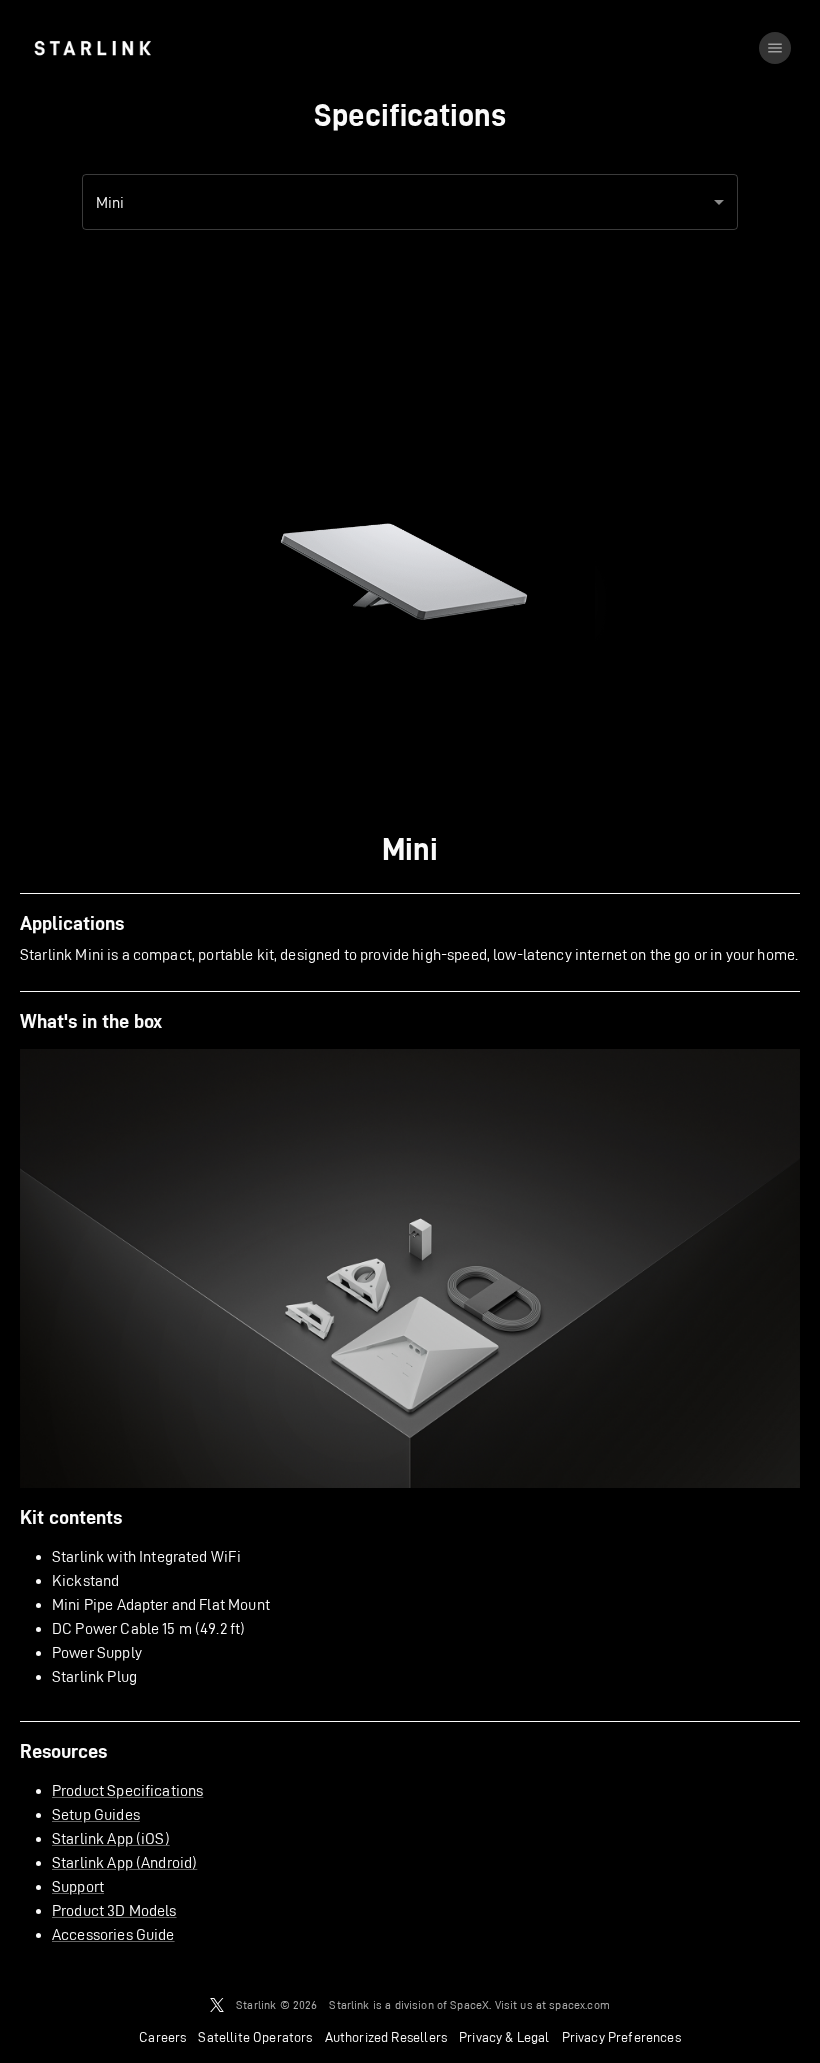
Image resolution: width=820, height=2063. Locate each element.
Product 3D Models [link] (114, 1910)
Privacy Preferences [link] (621, 2037)
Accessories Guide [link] (113, 1934)
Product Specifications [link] (127, 1790)
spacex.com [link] (579, 2004)
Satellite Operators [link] (255, 2037)
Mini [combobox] (110, 202)
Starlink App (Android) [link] (124, 1862)
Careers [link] (162, 2037)
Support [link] (78, 1886)
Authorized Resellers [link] (386, 2037)
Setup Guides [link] (96, 1814)
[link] (92, 48)
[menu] (775, 48)
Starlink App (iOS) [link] (111, 1838)
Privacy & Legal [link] (504, 2037)
